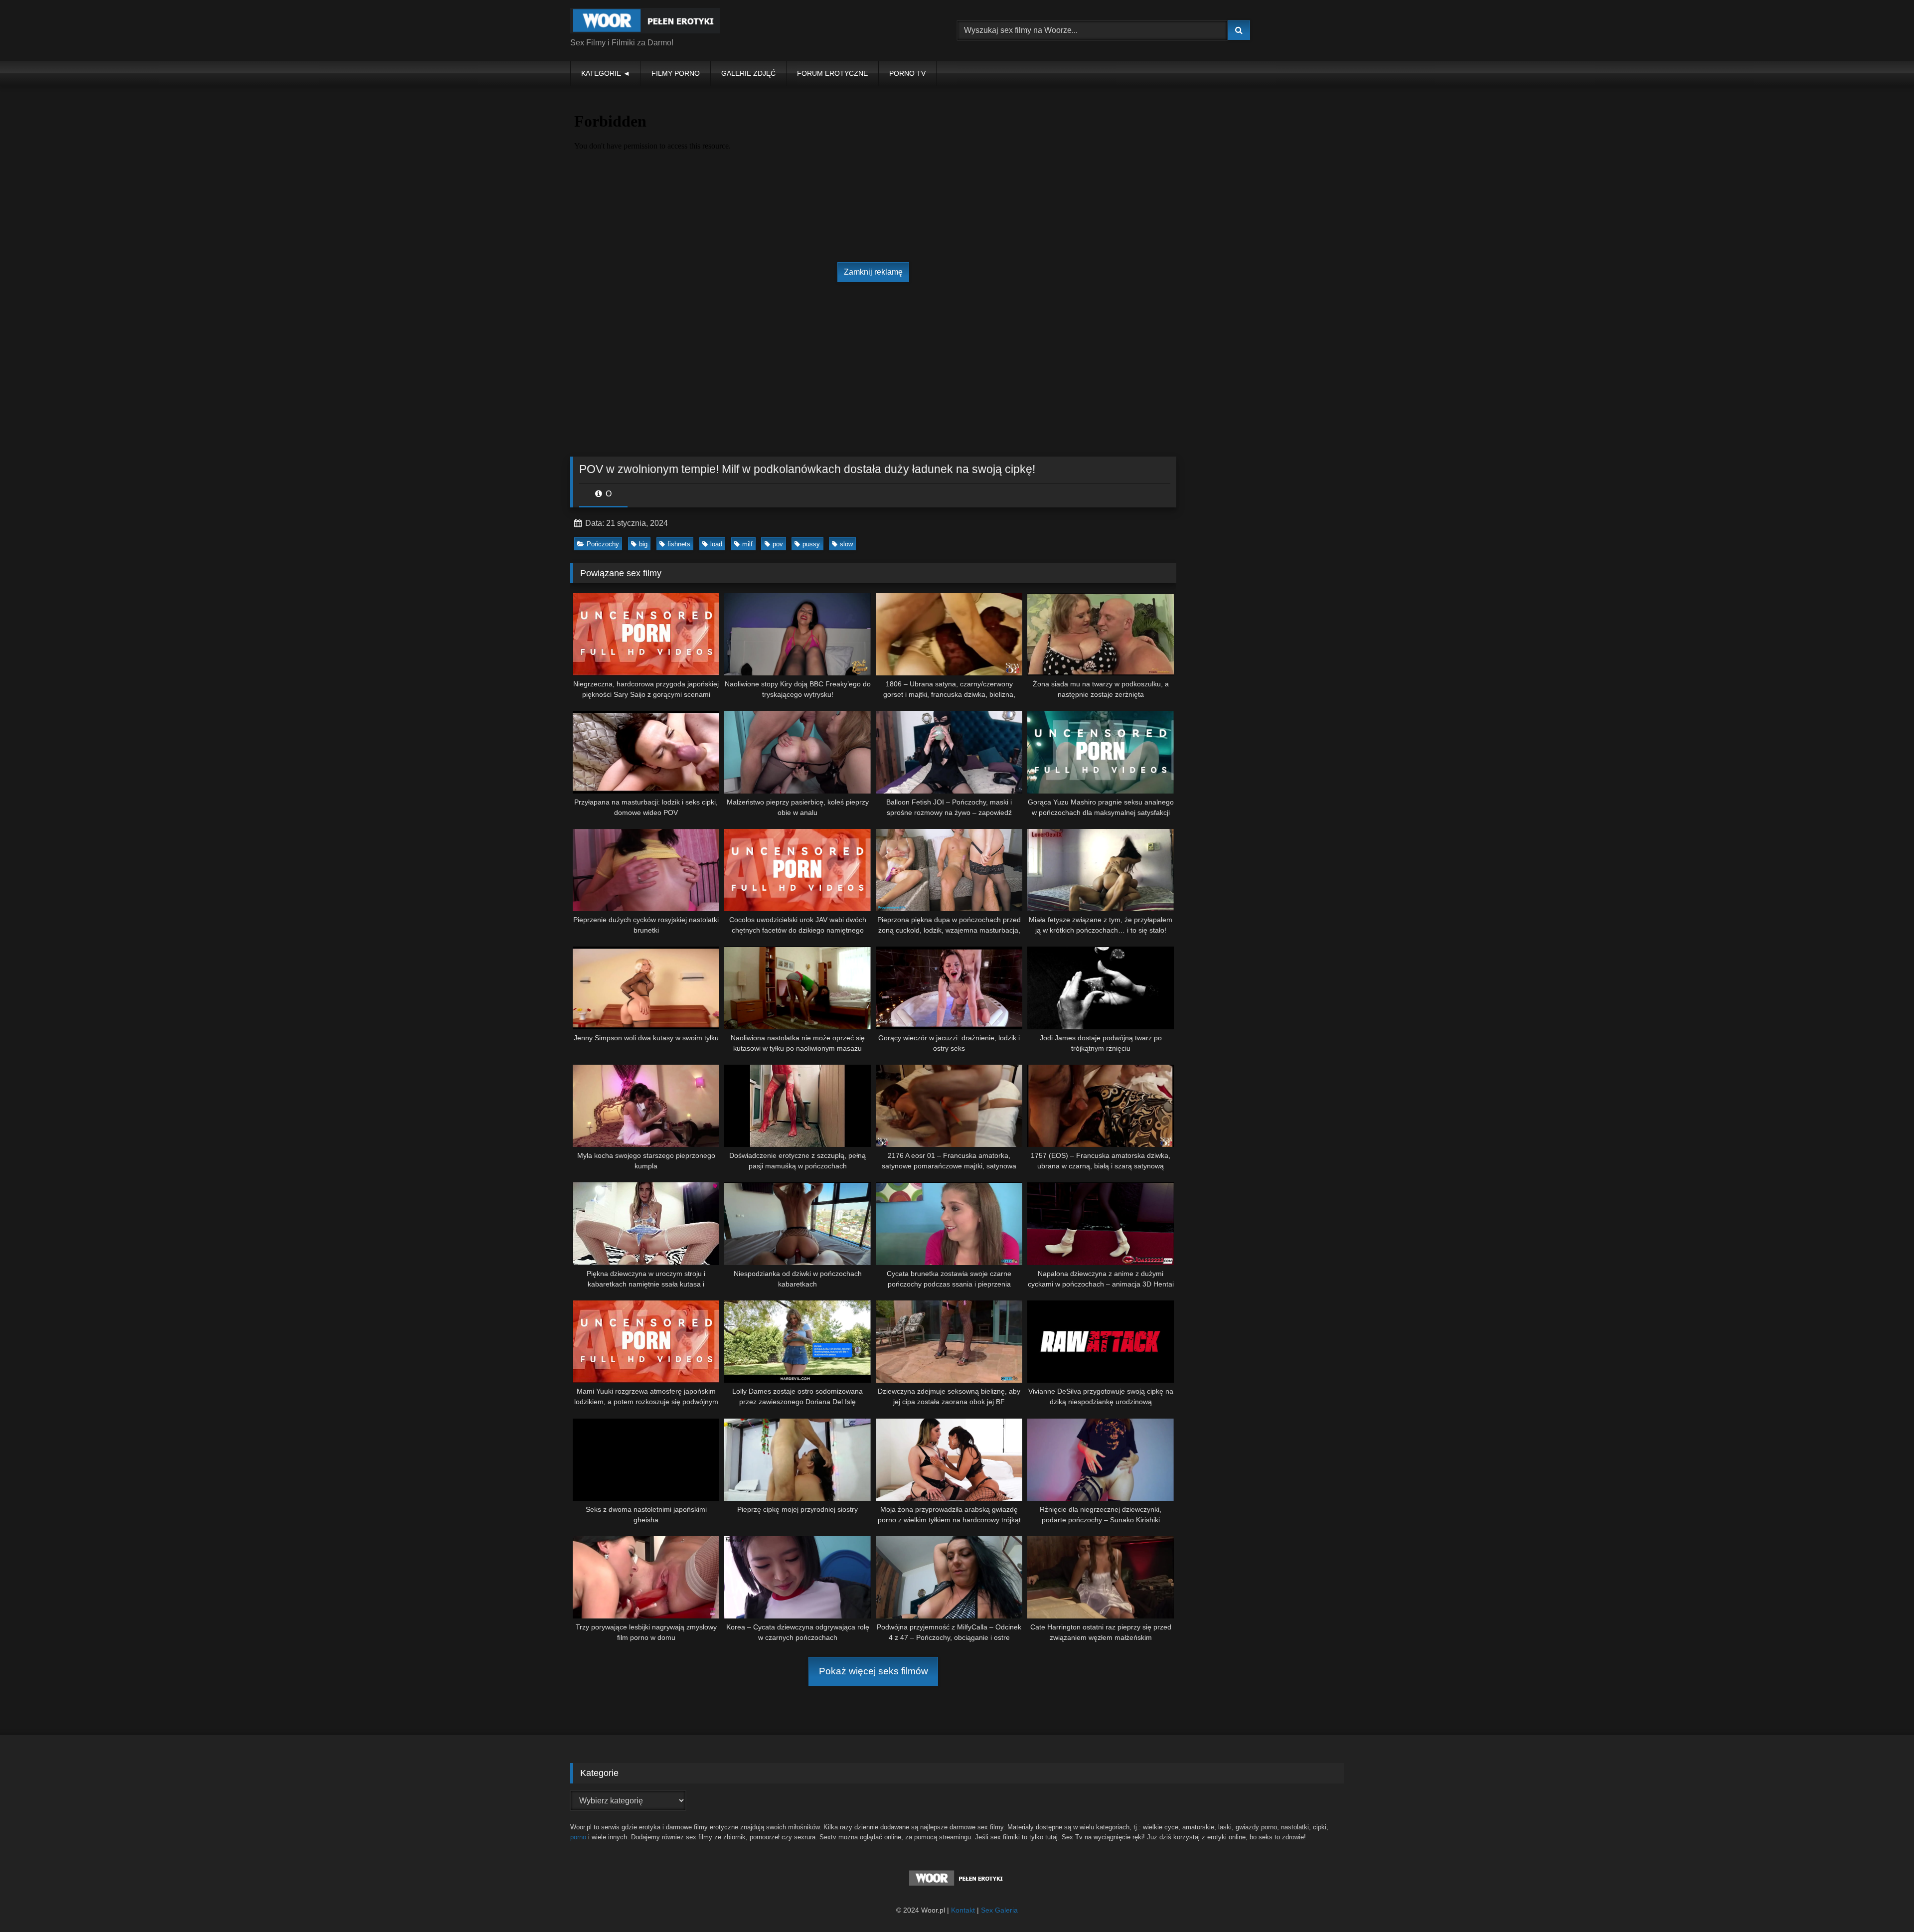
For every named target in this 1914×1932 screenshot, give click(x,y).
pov (778, 544)
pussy (811, 544)
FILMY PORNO (676, 73)
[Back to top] (1883, 1902)
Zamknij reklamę (873, 272)
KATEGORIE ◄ (606, 73)
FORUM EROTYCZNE (832, 73)
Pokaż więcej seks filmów (874, 1671)
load (716, 544)
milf (747, 544)
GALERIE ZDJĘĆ (748, 73)
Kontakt (963, 1910)
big (643, 544)
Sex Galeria (999, 1910)
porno (578, 1837)
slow (846, 544)
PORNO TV (907, 73)
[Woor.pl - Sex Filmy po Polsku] (645, 22)
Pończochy (603, 544)
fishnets (679, 544)
